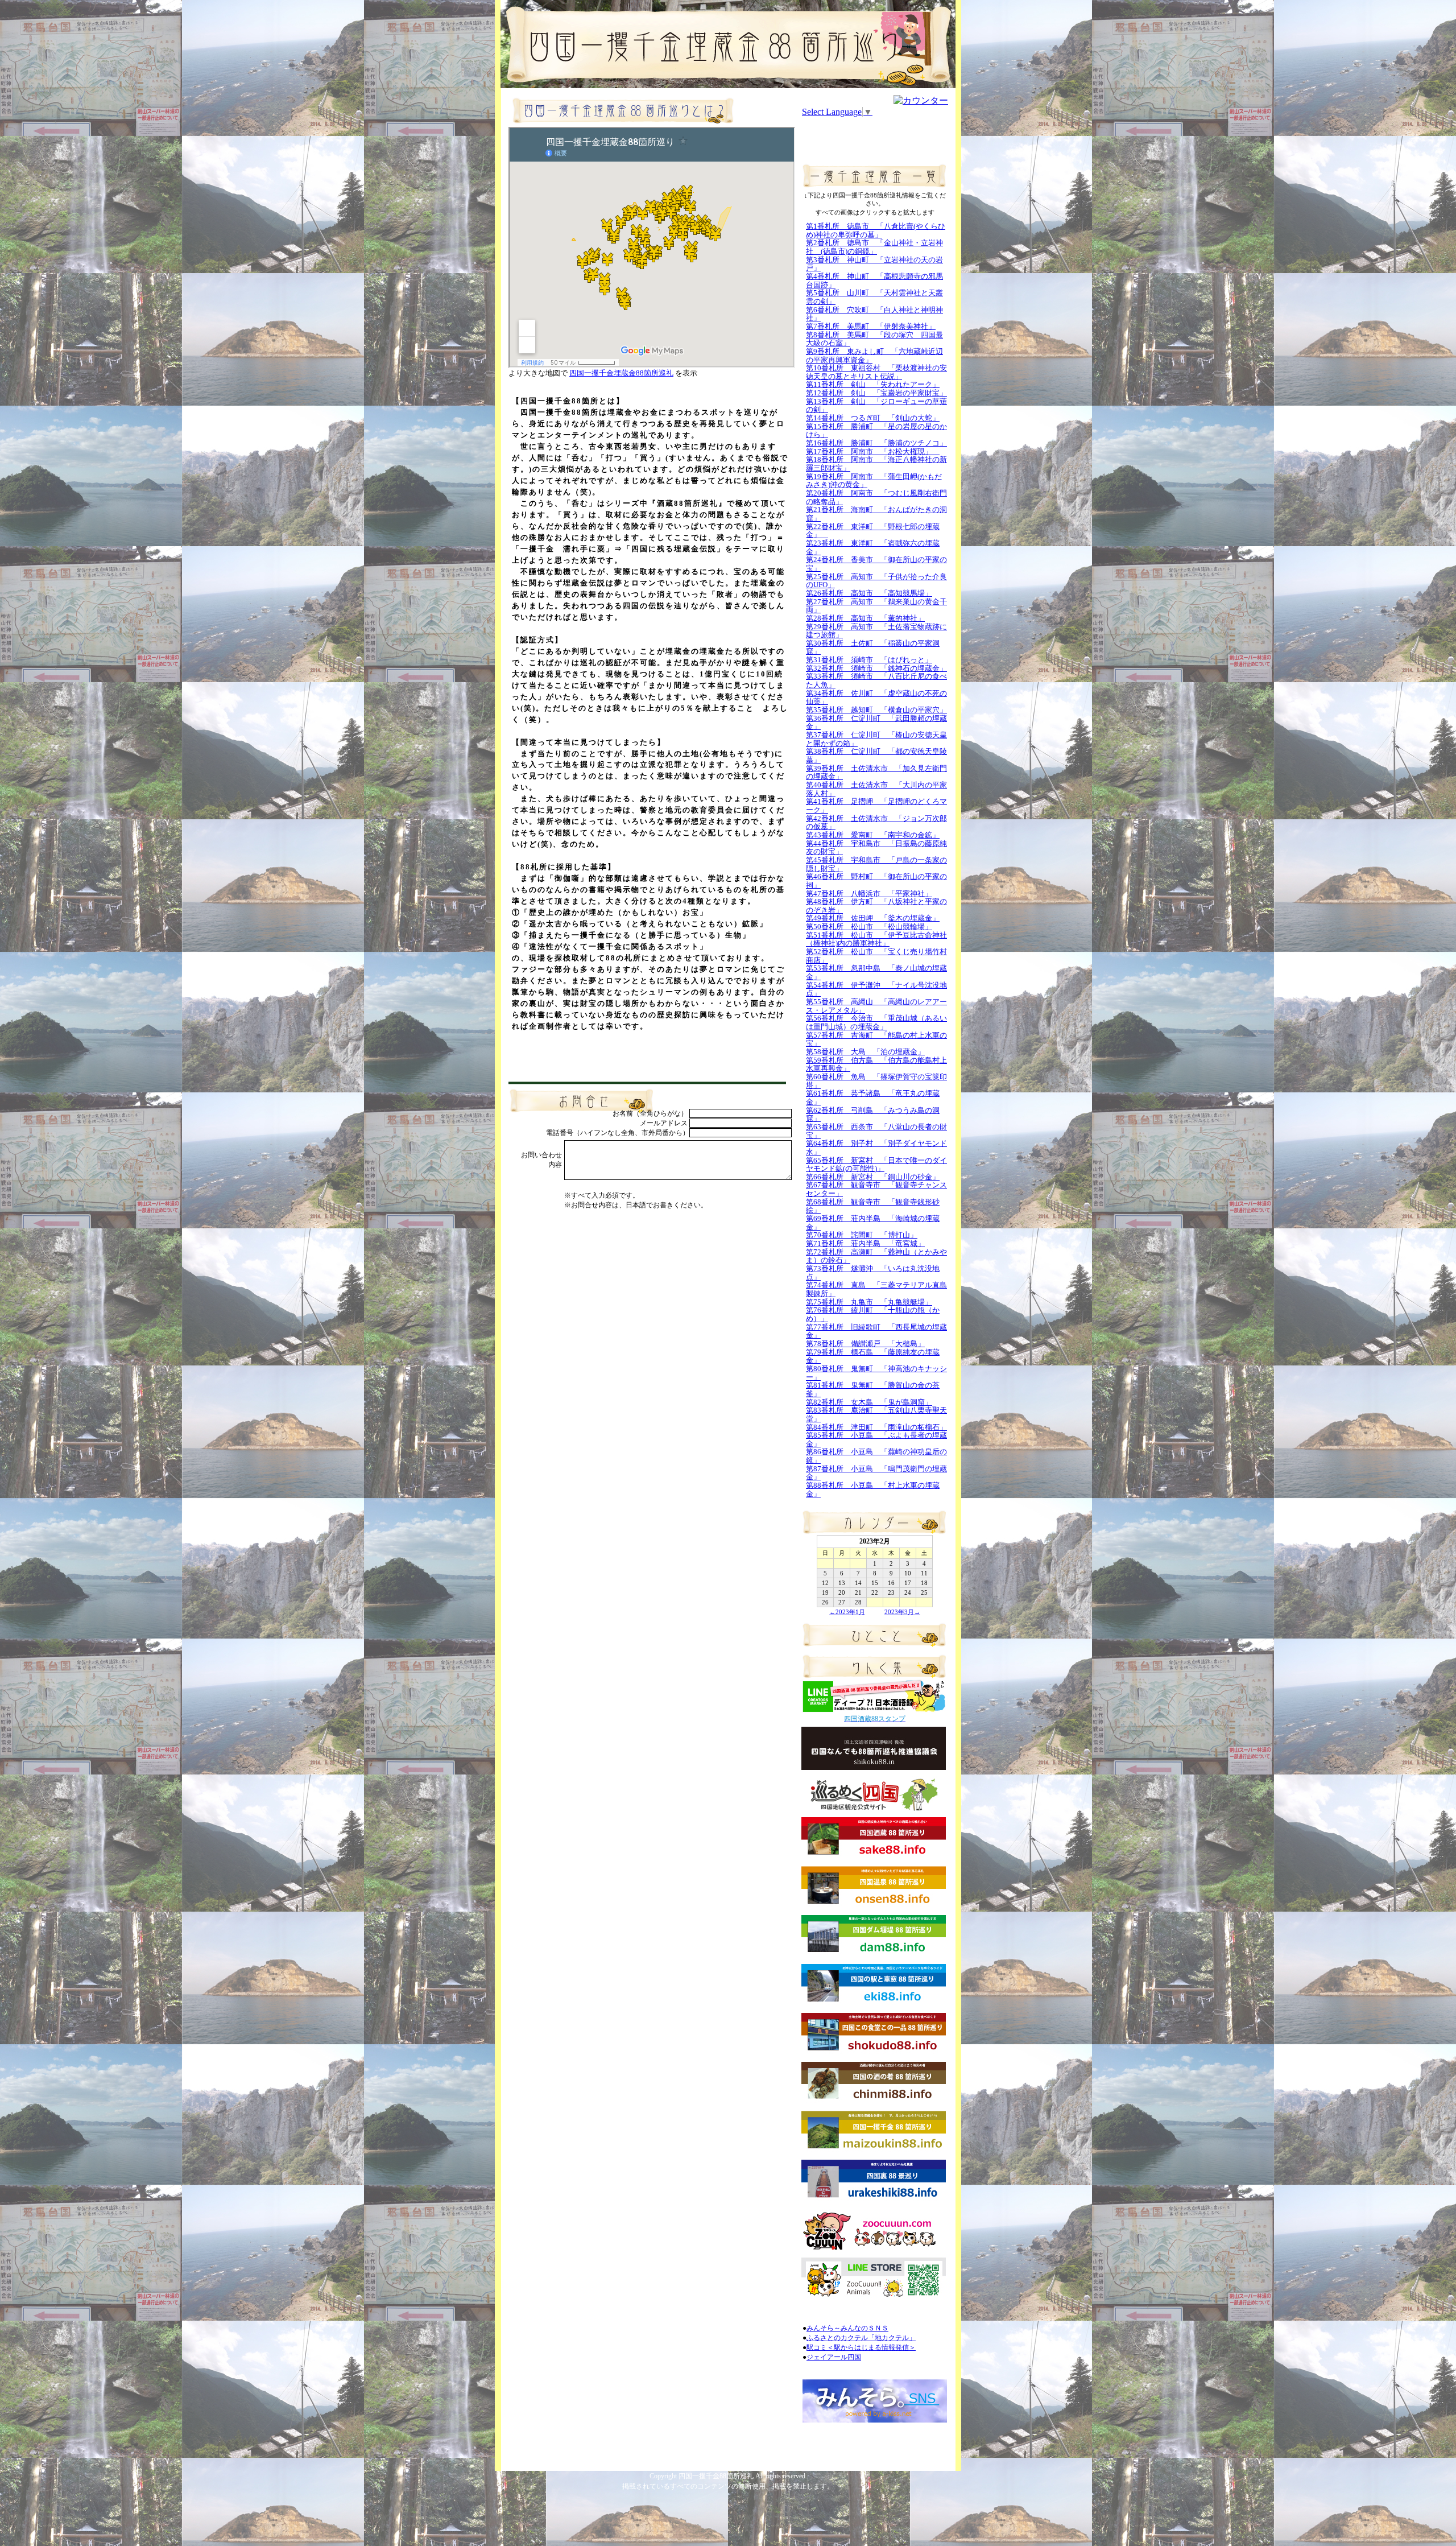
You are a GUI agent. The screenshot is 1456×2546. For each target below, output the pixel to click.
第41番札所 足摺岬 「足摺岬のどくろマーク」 (876, 806)
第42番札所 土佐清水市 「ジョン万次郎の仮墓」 (876, 823)
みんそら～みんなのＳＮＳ (847, 2328)
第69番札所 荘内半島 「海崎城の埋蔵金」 (873, 1223)
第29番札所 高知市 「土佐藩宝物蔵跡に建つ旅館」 (876, 631)
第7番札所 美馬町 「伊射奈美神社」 (871, 326)
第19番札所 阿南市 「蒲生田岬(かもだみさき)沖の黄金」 (874, 481)
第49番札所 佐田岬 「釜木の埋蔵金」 (873, 918)
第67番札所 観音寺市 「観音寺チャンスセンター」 (876, 1189)
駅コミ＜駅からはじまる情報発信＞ (861, 2347)
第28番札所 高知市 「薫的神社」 (865, 618)
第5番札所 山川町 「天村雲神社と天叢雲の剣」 (874, 297)
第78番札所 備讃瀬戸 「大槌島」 (865, 1344)
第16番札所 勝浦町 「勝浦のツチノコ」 (876, 443)
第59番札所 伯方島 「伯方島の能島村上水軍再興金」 (876, 1064)
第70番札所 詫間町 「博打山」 (862, 1235)
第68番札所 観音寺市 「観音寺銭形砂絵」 (873, 1206)
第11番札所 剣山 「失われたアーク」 (873, 384)
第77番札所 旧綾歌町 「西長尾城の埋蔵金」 (876, 1331)
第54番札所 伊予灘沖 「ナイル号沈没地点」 (876, 989)
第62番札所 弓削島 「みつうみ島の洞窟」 (873, 1115)
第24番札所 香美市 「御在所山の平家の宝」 (876, 564)
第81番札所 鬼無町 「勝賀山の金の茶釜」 (873, 1389)
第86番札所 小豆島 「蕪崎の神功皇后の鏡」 (876, 1456)
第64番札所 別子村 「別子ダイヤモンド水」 (876, 1148)
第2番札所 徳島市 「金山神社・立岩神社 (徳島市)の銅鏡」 (874, 247)
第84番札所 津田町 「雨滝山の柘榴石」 (876, 1427)
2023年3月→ (902, 1612)
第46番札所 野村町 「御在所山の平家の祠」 (876, 881)
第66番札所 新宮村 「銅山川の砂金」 (873, 1177)
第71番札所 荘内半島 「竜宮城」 (865, 1243)
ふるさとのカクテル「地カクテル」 (861, 2338)
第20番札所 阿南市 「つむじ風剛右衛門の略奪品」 (876, 497)
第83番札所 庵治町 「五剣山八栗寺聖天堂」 (876, 1414)
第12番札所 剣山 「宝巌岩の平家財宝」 (876, 393)
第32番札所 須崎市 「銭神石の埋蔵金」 (876, 668)
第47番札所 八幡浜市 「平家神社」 (869, 894)
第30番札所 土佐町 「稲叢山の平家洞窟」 (873, 647)
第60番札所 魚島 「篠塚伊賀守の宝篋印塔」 (876, 1081)
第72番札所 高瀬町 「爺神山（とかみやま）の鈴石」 (876, 1256)
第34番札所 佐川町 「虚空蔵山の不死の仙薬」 (876, 698)
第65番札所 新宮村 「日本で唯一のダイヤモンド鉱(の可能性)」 (876, 1165)
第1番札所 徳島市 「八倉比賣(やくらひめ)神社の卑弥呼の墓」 (876, 230)
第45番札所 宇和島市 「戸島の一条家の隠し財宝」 (876, 864)
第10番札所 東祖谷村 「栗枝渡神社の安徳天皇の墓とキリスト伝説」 (876, 372)
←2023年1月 (847, 1612)
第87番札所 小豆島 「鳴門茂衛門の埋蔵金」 (876, 1473)
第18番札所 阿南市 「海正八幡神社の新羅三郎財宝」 (876, 464)
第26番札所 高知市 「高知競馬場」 (869, 593)
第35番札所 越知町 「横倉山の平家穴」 (876, 710)
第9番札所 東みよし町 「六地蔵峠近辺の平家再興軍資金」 (874, 356)
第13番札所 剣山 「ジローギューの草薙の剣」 (876, 406)
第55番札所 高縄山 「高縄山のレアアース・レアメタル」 (876, 1006)
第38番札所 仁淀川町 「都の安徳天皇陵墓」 (876, 756)
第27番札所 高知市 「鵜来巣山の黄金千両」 (876, 606)
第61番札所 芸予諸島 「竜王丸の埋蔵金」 (873, 1097)
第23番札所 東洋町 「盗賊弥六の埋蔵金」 (873, 547)
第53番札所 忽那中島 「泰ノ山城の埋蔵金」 (876, 972)
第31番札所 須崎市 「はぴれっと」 (869, 660)
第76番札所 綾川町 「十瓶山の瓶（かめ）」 (873, 1314)
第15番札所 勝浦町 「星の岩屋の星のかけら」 (876, 431)
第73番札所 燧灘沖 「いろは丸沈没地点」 (873, 1273)
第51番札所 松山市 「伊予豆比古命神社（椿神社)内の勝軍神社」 (876, 939)
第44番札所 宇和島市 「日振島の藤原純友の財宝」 (876, 848)
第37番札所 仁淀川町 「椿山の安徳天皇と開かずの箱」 (876, 739)
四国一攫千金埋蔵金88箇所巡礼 (621, 373)
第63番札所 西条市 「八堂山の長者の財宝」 (876, 1131)
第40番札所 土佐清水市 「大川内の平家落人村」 (876, 789)
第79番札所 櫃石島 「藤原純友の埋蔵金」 (873, 1356)
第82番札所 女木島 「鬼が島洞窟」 (869, 1402)
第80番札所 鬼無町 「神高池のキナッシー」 (876, 1373)
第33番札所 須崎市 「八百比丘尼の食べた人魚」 (876, 680)
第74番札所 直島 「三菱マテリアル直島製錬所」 (876, 1289)
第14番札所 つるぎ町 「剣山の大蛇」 (873, 418)
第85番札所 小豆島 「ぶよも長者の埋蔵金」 (876, 1439)
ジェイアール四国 (834, 2357)
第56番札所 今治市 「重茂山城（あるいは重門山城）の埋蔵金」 (876, 1022)
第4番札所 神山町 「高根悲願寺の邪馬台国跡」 (874, 280)
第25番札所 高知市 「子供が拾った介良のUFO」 (876, 581)
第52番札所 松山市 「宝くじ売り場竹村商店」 (876, 956)
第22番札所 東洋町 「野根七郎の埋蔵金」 (873, 531)
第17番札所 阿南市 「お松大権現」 (873, 451)
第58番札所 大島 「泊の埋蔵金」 (865, 1052)
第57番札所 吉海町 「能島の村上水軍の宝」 (876, 1039)
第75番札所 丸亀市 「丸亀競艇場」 (869, 1302)
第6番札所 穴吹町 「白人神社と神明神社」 (874, 314)
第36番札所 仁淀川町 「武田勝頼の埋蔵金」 (876, 723)
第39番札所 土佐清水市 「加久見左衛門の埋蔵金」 (876, 773)
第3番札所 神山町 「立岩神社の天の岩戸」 (874, 264)
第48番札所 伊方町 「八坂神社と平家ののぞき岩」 (876, 906)
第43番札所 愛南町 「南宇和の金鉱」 (873, 835)
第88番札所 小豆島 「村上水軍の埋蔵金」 (873, 1489)
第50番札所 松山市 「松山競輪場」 (869, 927)
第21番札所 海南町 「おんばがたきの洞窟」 (876, 514)
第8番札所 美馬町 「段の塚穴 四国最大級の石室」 (874, 339)
